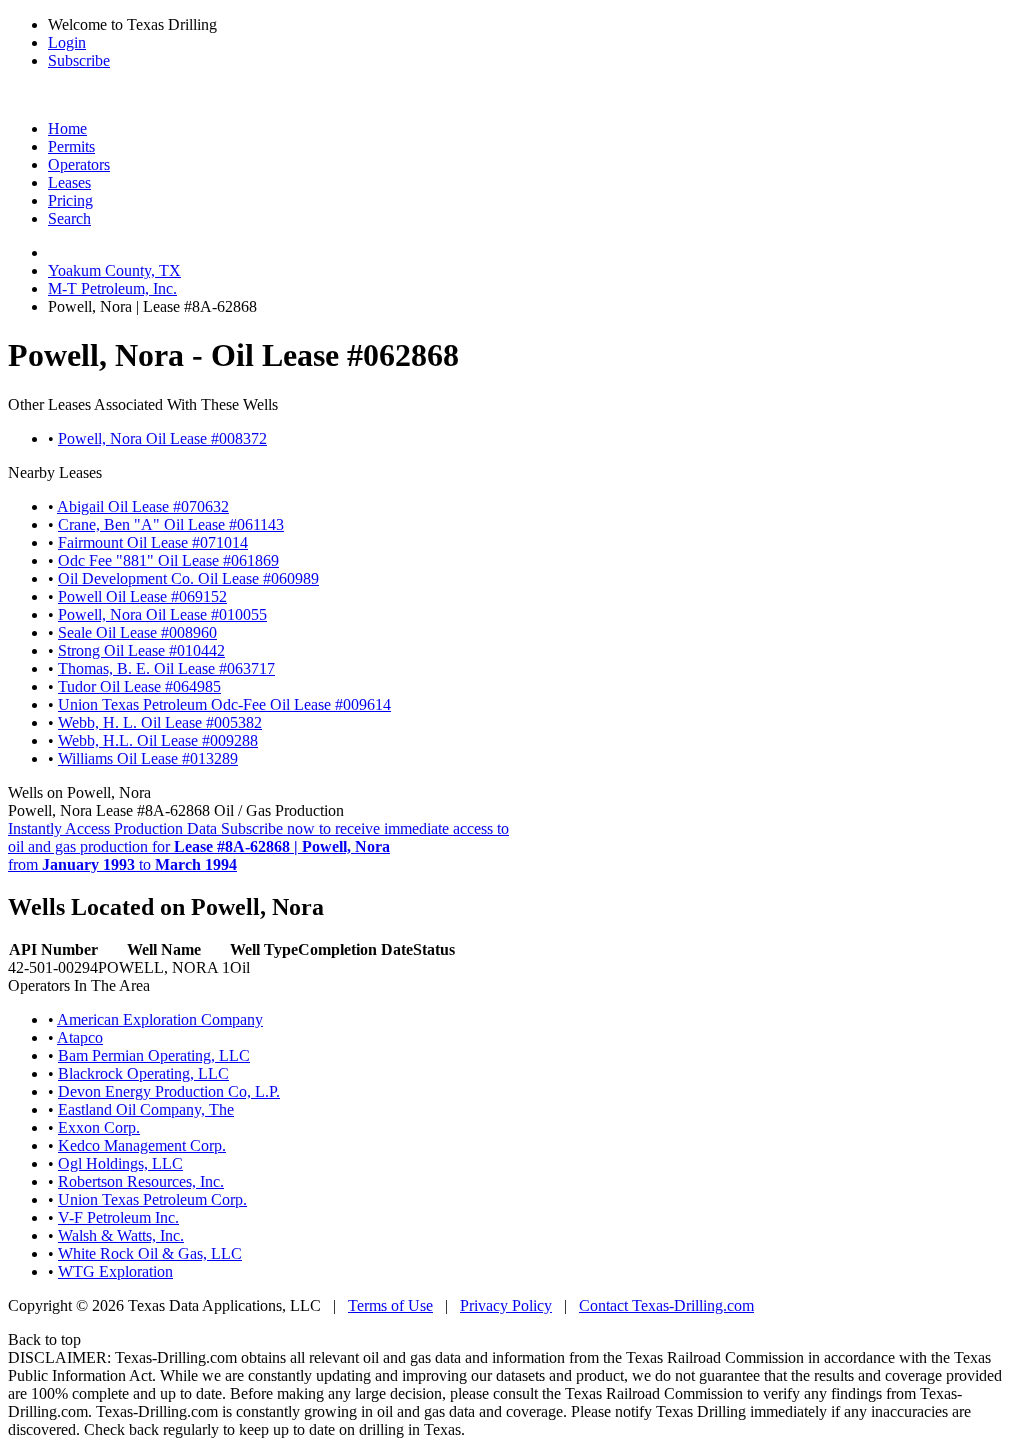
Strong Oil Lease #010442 (141, 650)
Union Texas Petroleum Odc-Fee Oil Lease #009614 (224, 704)
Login (67, 42)
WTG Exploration (115, 1271)
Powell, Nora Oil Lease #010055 (162, 614)
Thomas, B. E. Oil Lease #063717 (166, 668)
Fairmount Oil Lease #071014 (153, 542)
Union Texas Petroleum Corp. (152, 1199)
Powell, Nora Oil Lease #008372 (162, 438)
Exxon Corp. (99, 1127)
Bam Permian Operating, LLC (154, 1055)
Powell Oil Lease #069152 (142, 596)
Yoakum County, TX (114, 270)
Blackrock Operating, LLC (143, 1073)
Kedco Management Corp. (142, 1145)
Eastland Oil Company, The (146, 1109)
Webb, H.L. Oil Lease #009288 (158, 740)
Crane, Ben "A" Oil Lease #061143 (171, 524)
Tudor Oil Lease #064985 (139, 686)
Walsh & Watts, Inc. (121, 1235)
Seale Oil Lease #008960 (137, 632)
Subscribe (79, 60)
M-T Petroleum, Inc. (112, 288)
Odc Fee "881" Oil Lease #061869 (168, 560)
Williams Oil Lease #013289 (148, 758)
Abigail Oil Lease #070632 (143, 506)
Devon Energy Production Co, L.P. (169, 1091)
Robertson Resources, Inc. (141, 1181)
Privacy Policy (506, 1305)
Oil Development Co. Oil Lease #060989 (188, 578)
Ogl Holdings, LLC (120, 1163)
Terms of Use (390, 1305)
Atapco (80, 1037)
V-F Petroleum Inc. (118, 1217)
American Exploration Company (160, 1019)
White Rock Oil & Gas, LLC (150, 1253)
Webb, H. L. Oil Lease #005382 (160, 722)
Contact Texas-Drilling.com (666, 1305)
